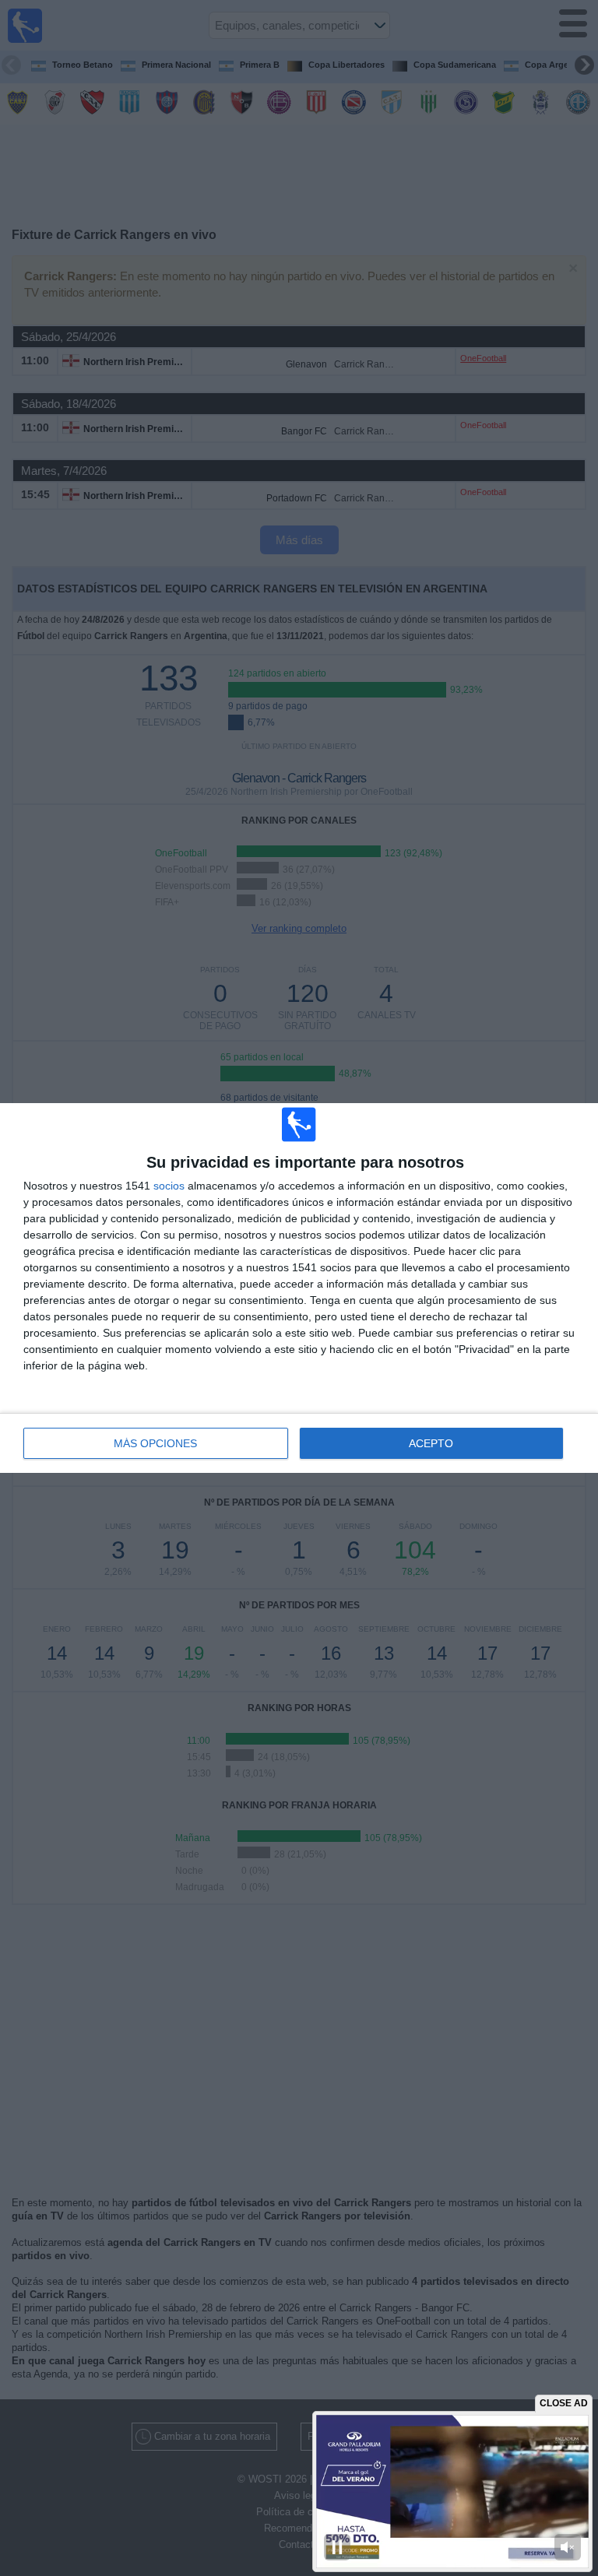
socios (169, 1186)
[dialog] (299, 1288)
